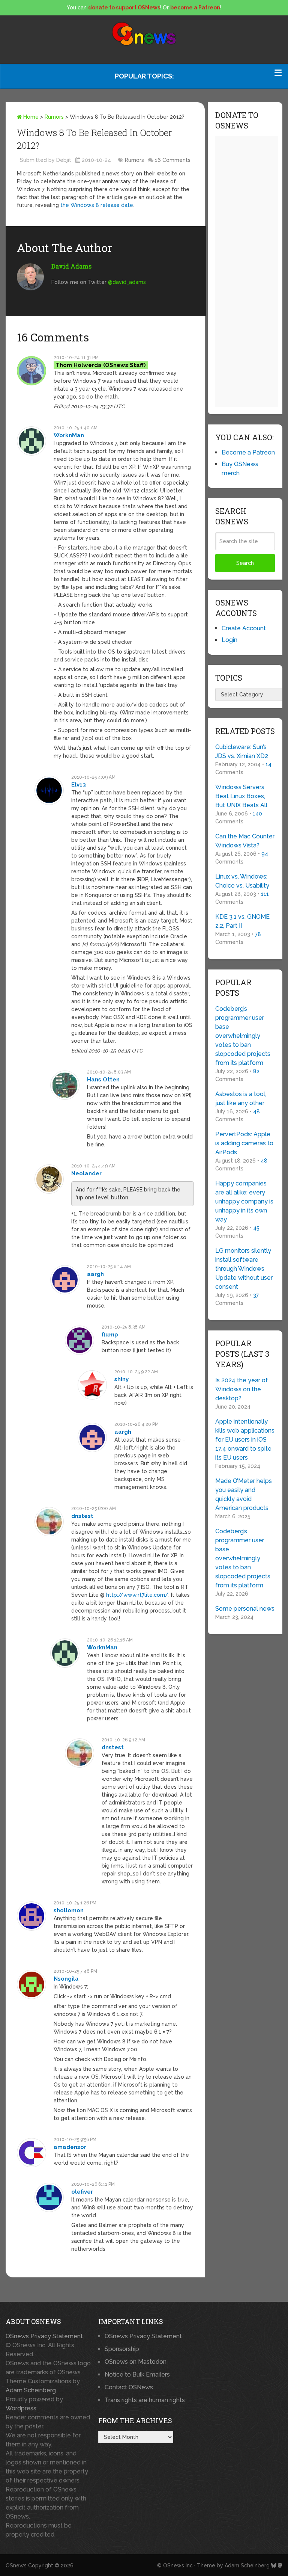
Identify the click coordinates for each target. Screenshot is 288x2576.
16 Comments (173, 160)
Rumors (54, 117)
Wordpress (21, 2408)
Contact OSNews (129, 2387)
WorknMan (69, 435)
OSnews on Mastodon (136, 2362)
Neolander (86, 1173)
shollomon (69, 1910)
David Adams (71, 266)
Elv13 (79, 785)
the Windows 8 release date (97, 205)
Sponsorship (122, 2349)
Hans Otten (103, 1080)
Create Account (244, 628)
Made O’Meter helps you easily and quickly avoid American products (244, 1494)
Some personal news (245, 1609)
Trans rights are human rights (145, 2400)
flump (110, 1335)
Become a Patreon (248, 452)
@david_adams (127, 282)
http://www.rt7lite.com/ (137, 1595)
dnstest (82, 1516)
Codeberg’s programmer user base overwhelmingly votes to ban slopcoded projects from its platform (243, 1036)
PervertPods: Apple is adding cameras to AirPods (244, 1143)
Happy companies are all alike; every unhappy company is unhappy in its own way (244, 1201)
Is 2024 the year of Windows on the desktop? (242, 1389)
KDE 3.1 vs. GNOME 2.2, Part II (242, 921)
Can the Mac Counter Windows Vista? (245, 841)
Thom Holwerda (79, 365)
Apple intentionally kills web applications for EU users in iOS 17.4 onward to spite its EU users (245, 1440)
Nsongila (66, 1979)
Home (30, 117)
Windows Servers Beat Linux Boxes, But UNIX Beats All (241, 796)
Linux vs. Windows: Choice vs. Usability (242, 881)
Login (229, 640)
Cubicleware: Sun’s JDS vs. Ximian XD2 (242, 751)
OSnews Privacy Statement (44, 2336)
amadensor (70, 2147)
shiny (121, 1379)
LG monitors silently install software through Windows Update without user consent (244, 1269)
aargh (95, 1274)
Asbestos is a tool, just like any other (241, 1098)
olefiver (82, 2192)
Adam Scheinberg (31, 2390)
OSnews (16, 2565)
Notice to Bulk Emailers (137, 2374)
